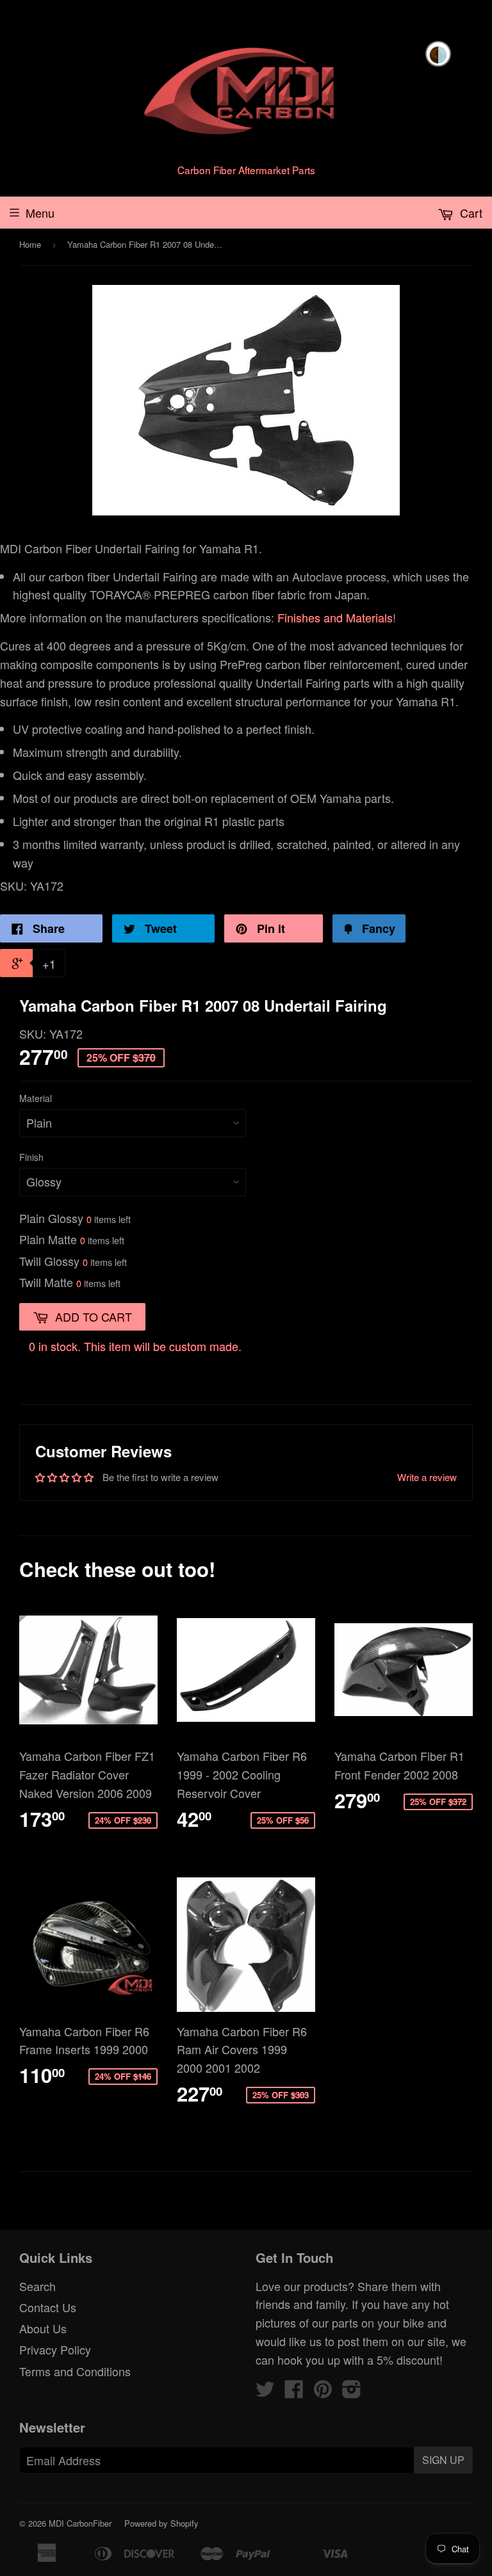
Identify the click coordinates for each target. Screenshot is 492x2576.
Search (37, 2286)
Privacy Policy (55, 2349)
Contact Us (48, 2307)
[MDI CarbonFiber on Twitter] (265, 2392)
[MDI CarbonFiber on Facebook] (294, 2392)
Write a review (427, 1477)
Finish (31, 1157)
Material (36, 1098)
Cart (470, 213)
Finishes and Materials (335, 617)
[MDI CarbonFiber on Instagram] (352, 2392)
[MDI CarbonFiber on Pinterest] (323, 2392)
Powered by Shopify (161, 2523)
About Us (43, 2328)
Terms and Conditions (75, 2371)
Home (30, 244)
